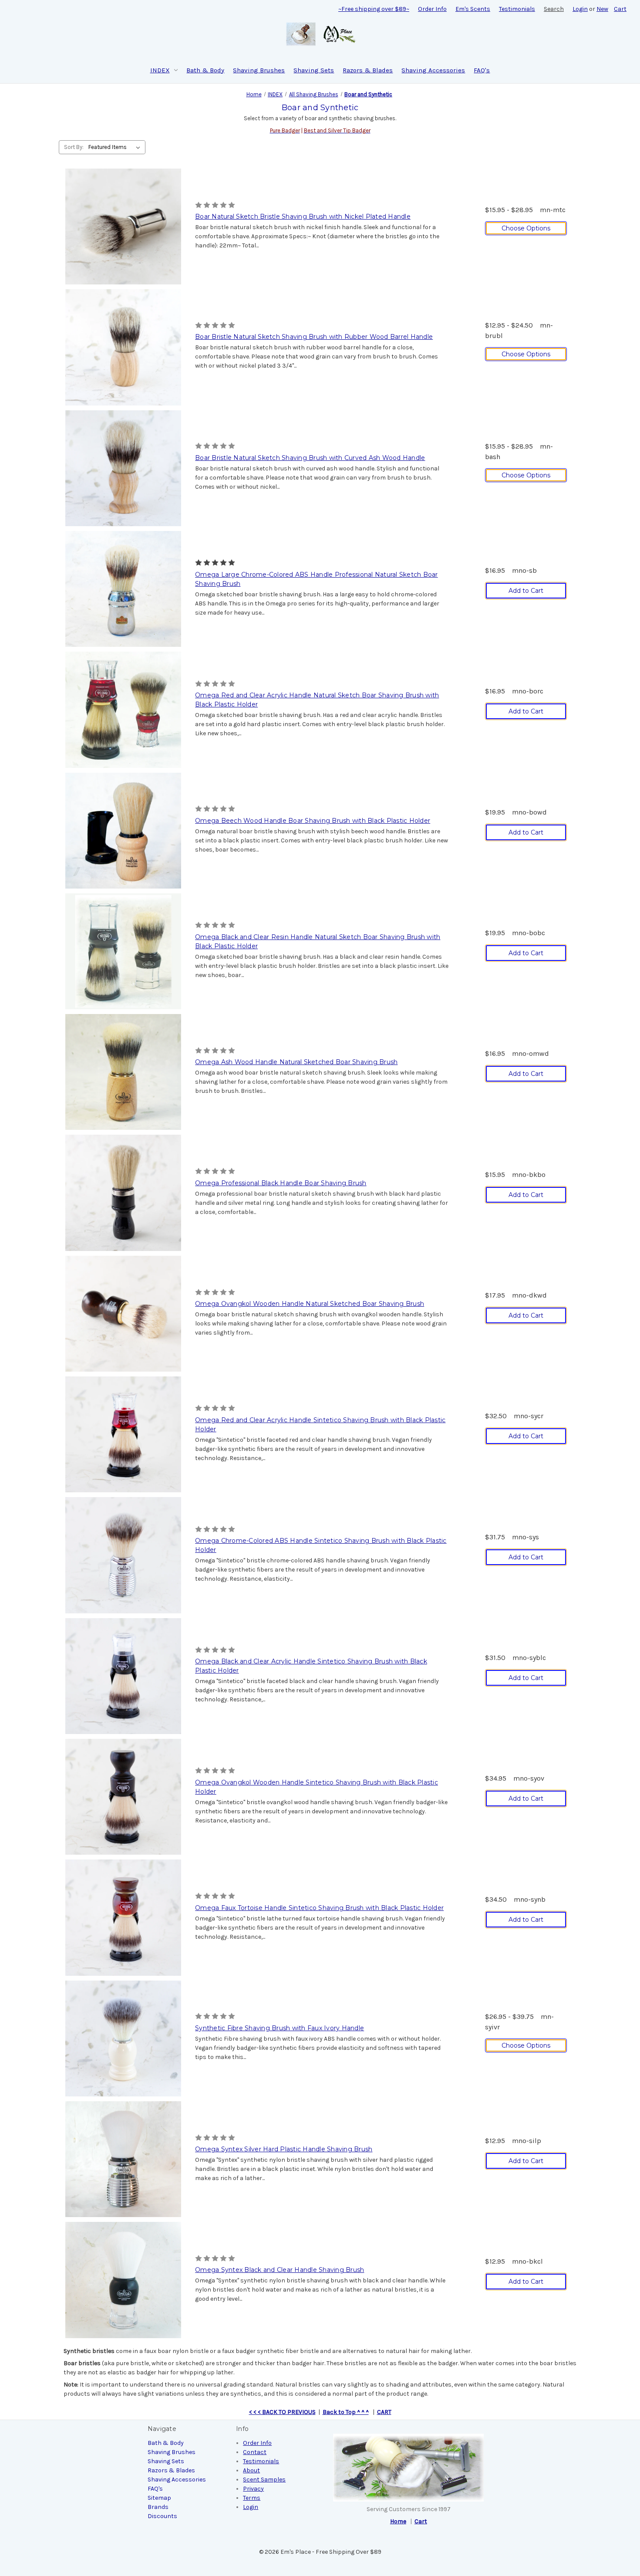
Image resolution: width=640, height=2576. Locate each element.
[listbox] (116, 147)
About (251, 2470)
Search (554, 9)
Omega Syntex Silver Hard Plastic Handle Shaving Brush (284, 2149)
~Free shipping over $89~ (374, 9)
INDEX (160, 70)
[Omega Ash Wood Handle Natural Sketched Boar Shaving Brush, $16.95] (123, 1072)
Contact (255, 2452)
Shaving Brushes (259, 70)
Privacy (253, 2489)
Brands (158, 2507)
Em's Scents (473, 9)
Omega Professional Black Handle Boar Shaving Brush (281, 1183)
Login (580, 9)
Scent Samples (264, 2480)
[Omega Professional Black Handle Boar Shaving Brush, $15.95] (123, 1193)
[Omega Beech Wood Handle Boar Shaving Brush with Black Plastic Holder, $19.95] (123, 831)
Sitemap (159, 2498)
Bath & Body (205, 70)
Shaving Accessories (433, 70)
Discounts (162, 2516)
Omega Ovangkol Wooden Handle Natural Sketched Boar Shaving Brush (310, 1304)
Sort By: (74, 147)
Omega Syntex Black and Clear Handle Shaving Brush (280, 2270)
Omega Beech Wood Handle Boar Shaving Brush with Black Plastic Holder (313, 821)
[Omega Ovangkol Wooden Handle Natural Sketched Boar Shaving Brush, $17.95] (123, 1314)
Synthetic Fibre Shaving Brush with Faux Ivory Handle (280, 2028)
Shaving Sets (314, 70)
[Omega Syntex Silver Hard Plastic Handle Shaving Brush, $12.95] (123, 2159)
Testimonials (517, 9)
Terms (252, 2498)
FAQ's (482, 70)
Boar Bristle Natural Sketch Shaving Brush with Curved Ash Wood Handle (310, 458)
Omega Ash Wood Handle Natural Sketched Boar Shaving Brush (296, 1062)
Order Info (432, 9)
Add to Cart (526, 591)
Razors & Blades (368, 70)
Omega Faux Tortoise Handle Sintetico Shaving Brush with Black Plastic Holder (319, 1908)
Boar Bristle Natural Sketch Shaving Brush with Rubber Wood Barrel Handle (314, 337)
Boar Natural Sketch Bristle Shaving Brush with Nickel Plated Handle (303, 216)
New (602, 9)
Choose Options (526, 228)
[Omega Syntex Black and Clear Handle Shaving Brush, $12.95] (123, 2280)
